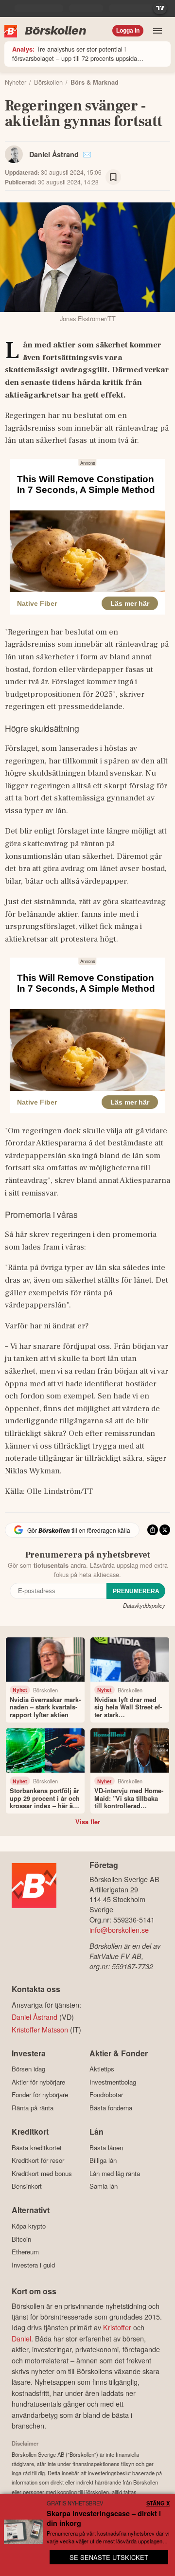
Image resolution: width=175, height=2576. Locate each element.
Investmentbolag (113, 2082)
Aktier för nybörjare (38, 2082)
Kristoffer (117, 2327)
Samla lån (104, 2186)
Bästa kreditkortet (37, 2148)
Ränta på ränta (33, 2108)
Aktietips (102, 2069)
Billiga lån (103, 2160)
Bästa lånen (106, 2148)
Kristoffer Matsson (40, 2029)
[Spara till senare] (113, 177)
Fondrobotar (106, 2095)
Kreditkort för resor (38, 2160)
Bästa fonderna (111, 2108)
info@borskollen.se (119, 1930)
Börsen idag (28, 2069)
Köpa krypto (29, 2226)
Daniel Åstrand (54, 154)
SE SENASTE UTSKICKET (109, 2557)
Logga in (128, 31)
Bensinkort (27, 2186)
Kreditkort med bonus (42, 2173)
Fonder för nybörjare (40, 2095)
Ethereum (25, 2252)
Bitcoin (21, 2239)
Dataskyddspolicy (144, 1605)
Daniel (21, 2338)
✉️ (87, 154)
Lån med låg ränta (115, 2173)
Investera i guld (33, 2265)
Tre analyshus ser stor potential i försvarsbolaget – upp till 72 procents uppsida (75, 54)
